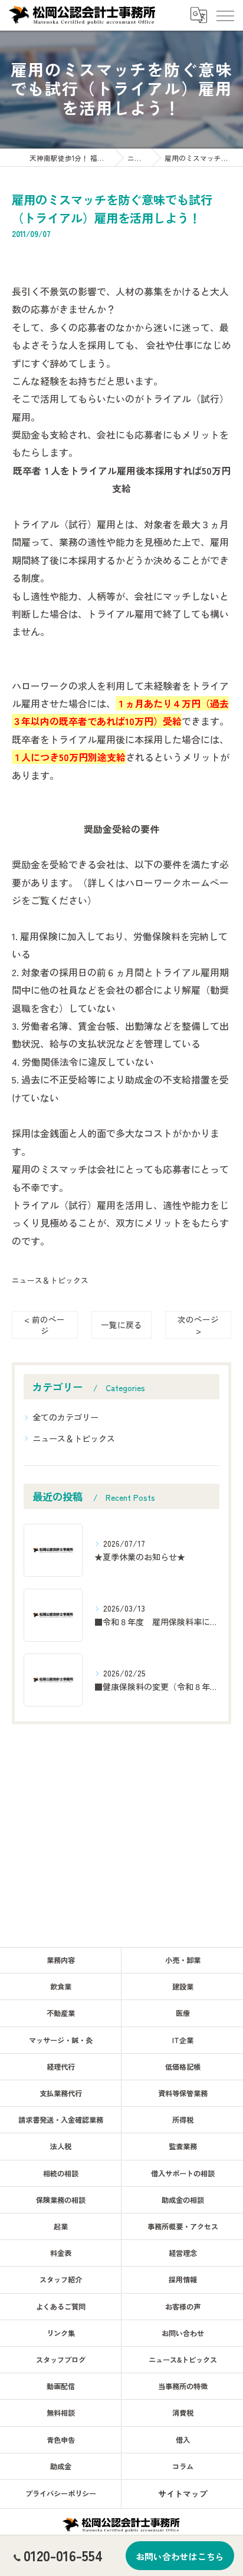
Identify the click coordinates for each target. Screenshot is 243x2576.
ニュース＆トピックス (50, 1280)
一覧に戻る (121, 1325)
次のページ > (198, 1325)
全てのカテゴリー (65, 1417)
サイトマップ (183, 2493)
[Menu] (225, 15)
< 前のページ (45, 1325)
